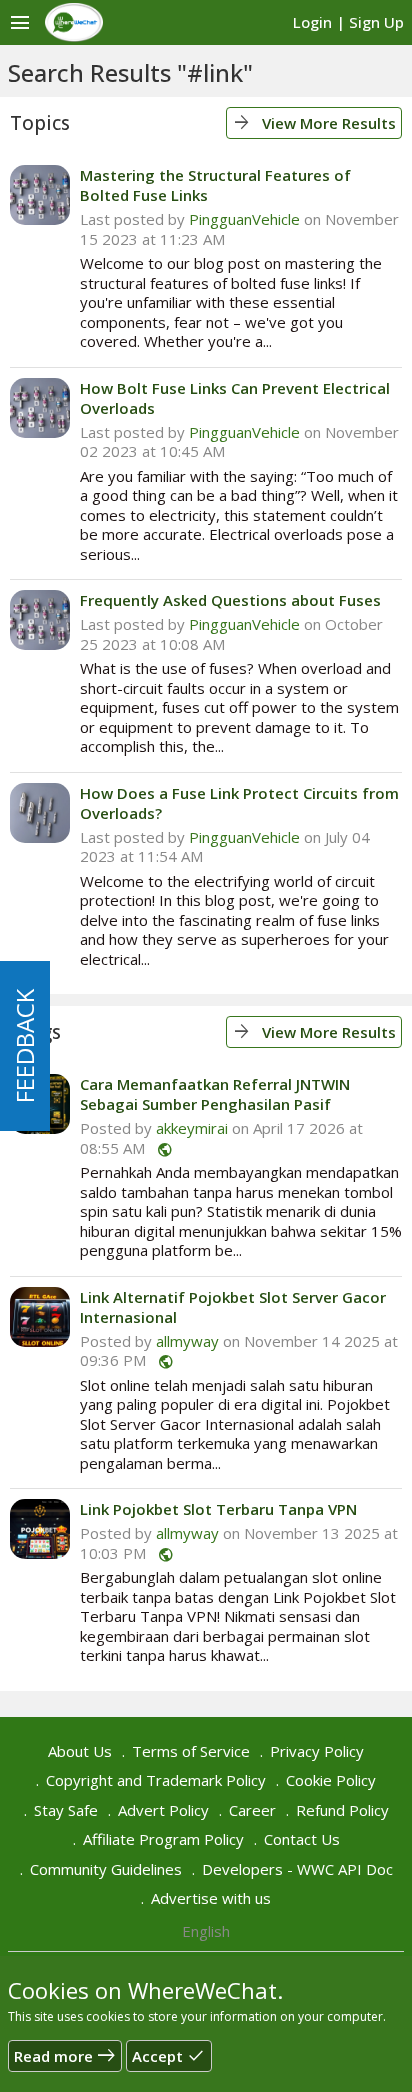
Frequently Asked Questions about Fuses (230, 600)
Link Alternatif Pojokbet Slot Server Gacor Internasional (233, 1307)
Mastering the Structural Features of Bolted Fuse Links (215, 185)
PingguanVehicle (244, 219)
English (206, 1931)
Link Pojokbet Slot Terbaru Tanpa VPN (218, 1509)
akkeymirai (192, 1128)
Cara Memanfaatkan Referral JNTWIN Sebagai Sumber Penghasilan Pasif (215, 1094)
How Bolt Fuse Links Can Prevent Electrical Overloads (235, 398)
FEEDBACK (24, 1046)
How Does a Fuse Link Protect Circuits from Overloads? (239, 803)
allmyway (187, 1341)
